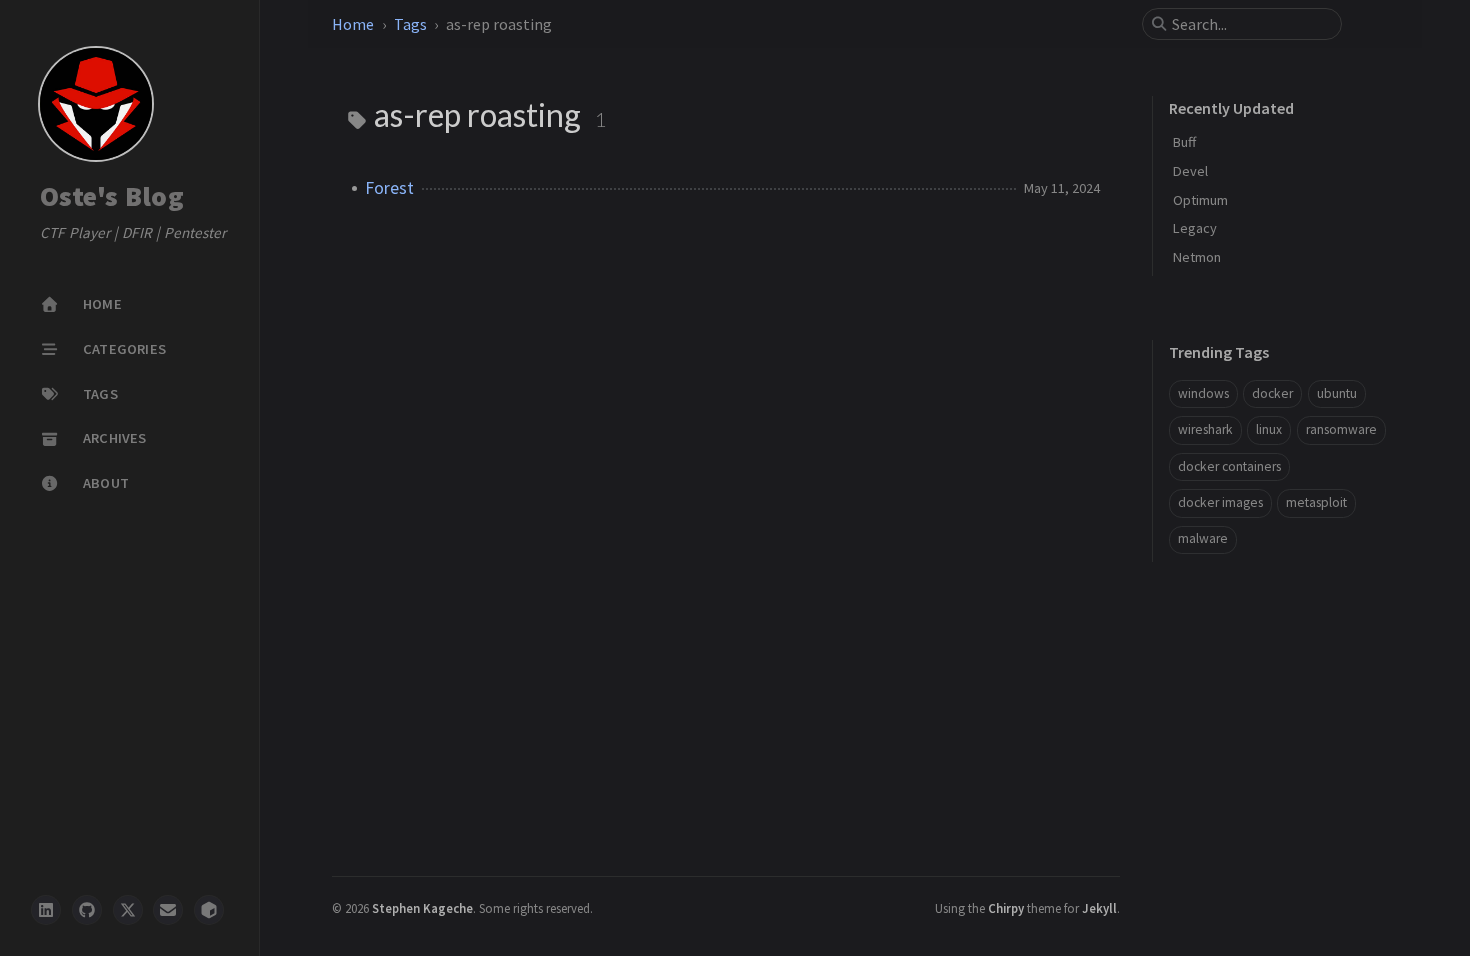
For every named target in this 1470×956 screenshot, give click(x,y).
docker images (1220, 502)
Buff (1184, 142)
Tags (410, 24)
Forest (389, 188)
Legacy (1195, 228)
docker (1272, 393)
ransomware (1341, 429)
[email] (168, 910)
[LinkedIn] (46, 910)
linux (1269, 429)
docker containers (1229, 466)
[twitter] (128, 910)
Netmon (1197, 257)
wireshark (1205, 429)
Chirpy (1006, 908)
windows (1203, 393)
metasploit (1316, 502)
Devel (1190, 171)
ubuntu (1337, 393)
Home (353, 24)
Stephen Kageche (422, 908)
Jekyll (1099, 908)
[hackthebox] (209, 910)
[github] (87, 910)
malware (1203, 538)
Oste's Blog (112, 197)
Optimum (1200, 200)
